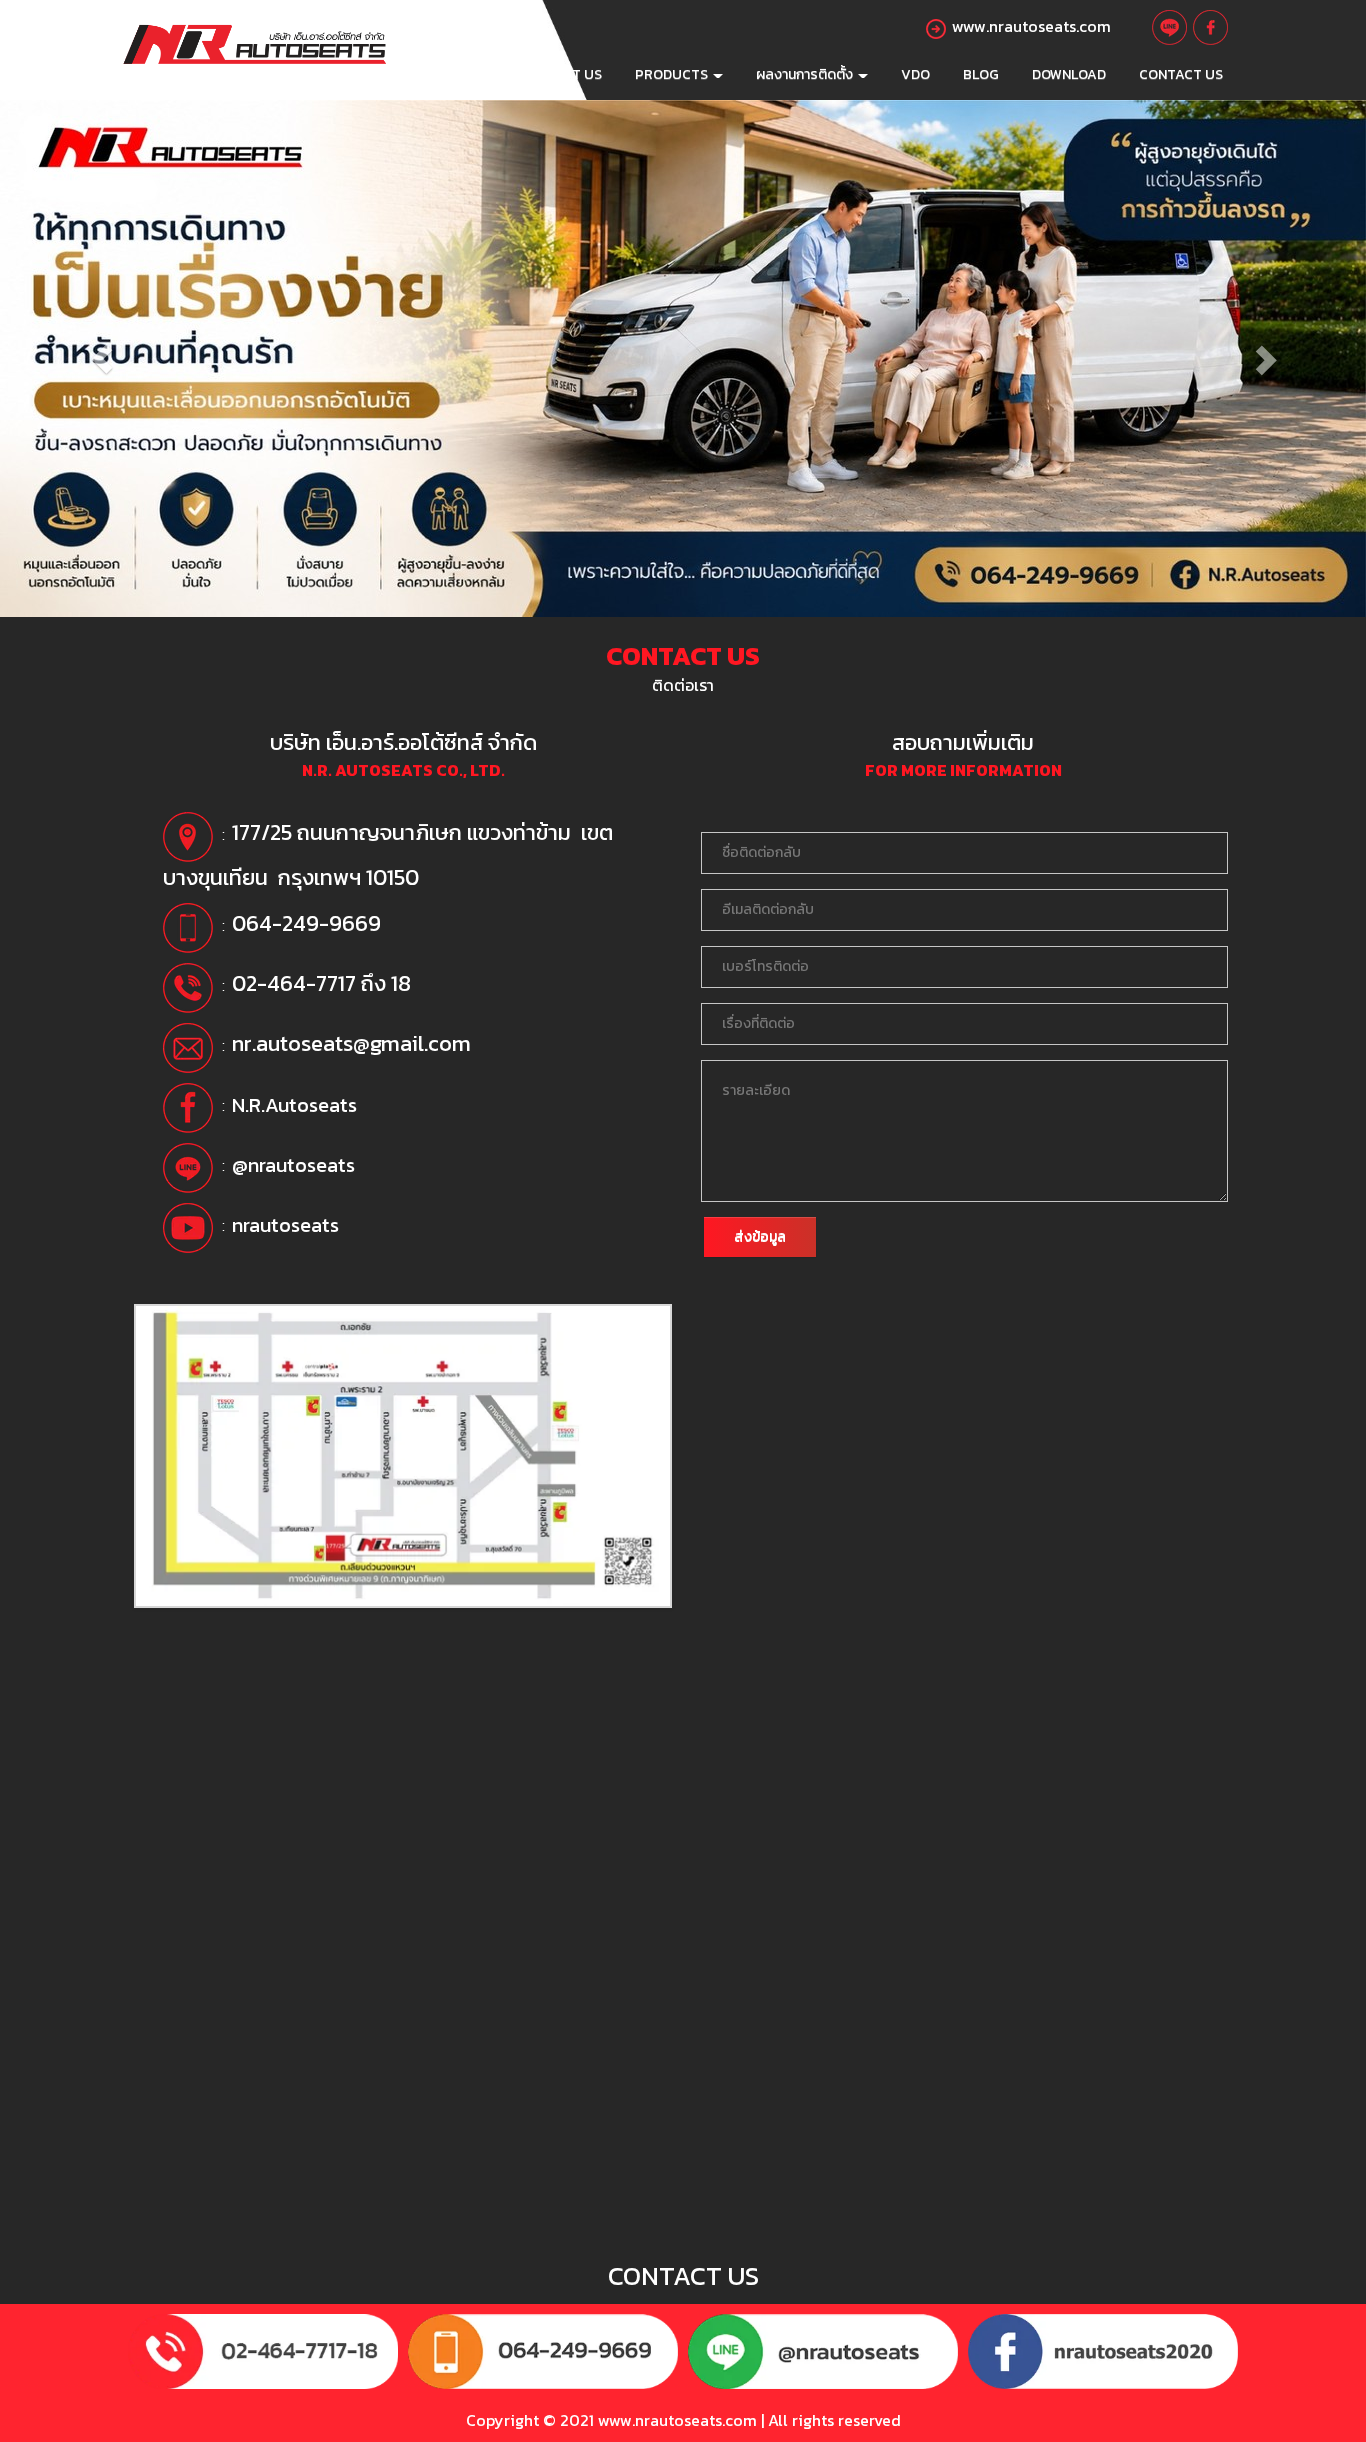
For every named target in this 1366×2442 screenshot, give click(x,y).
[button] (102, 358)
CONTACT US (1181, 74)
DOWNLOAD (1069, 74)
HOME (481, 74)
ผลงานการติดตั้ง (806, 74)
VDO (915, 74)
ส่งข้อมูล (760, 1236)
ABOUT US (567, 74)
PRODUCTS (673, 74)
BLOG (981, 74)
